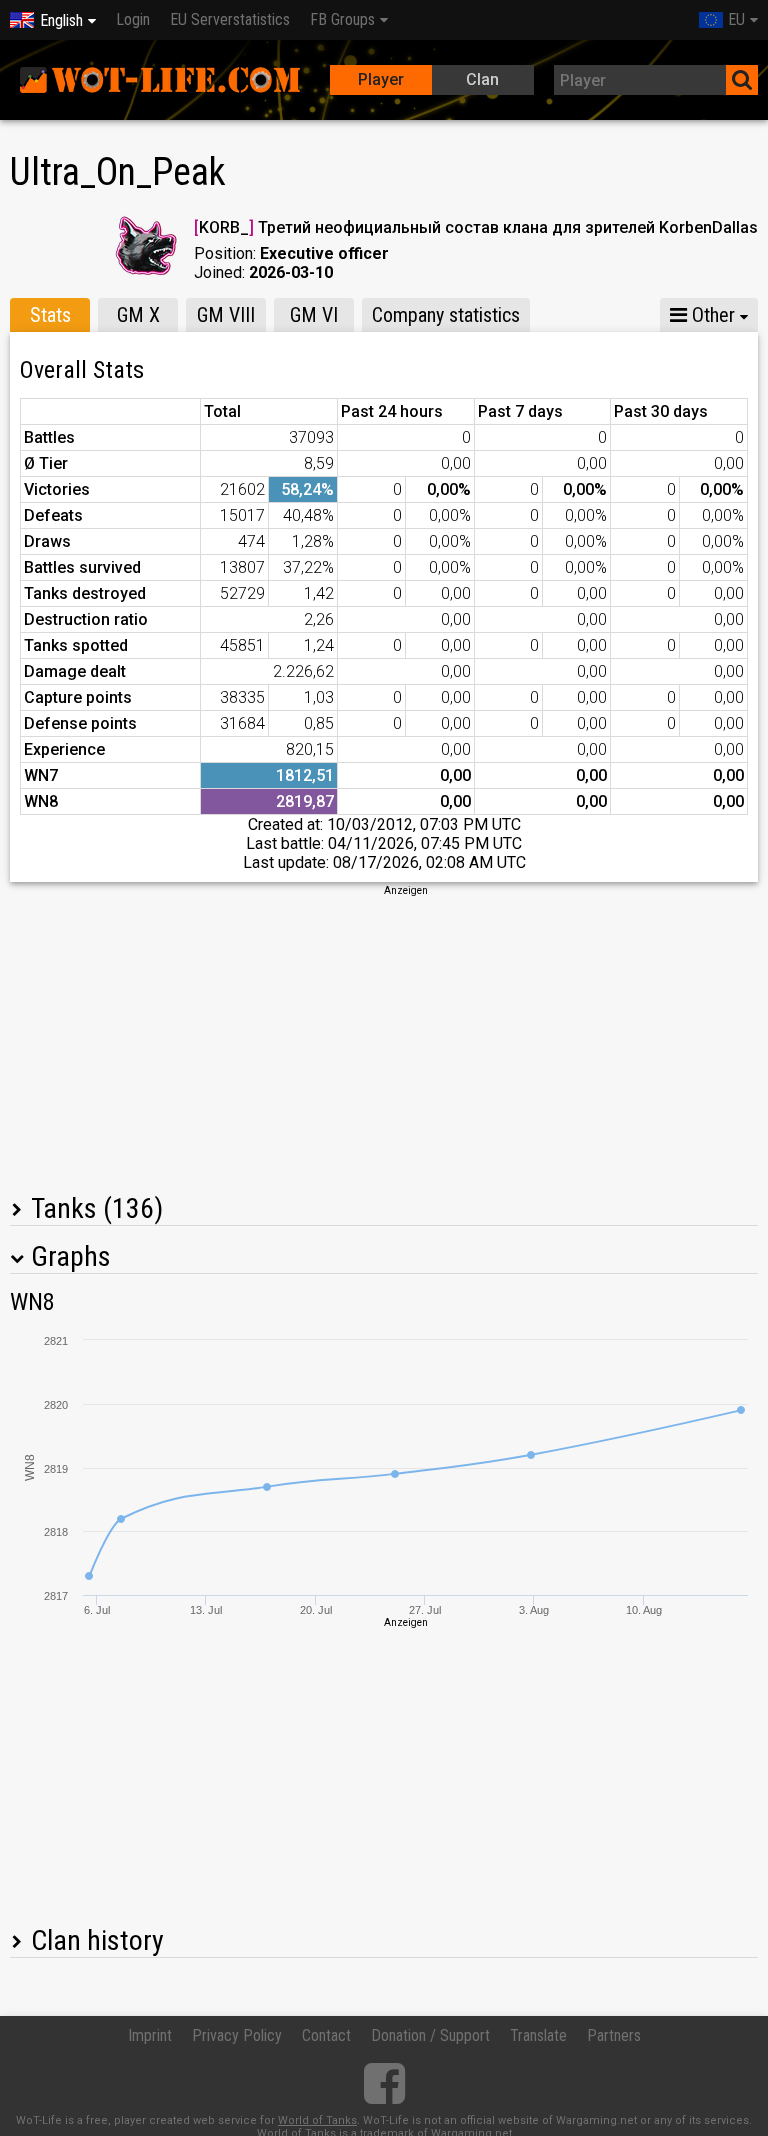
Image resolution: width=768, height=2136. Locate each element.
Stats (50, 315)
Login (133, 19)
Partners (614, 2035)
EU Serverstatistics (230, 19)
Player (381, 79)
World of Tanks (317, 2120)
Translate (538, 2035)
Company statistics (446, 315)
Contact (326, 2035)
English (61, 20)
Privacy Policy (237, 2035)
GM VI (314, 315)
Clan (482, 79)
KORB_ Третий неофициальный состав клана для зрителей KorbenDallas (476, 227)
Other (711, 315)
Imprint (150, 2035)
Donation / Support (430, 2035)
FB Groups (342, 19)
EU (736, 19)
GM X (138, 315)
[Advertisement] (384, 1038)
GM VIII (226, 315)
